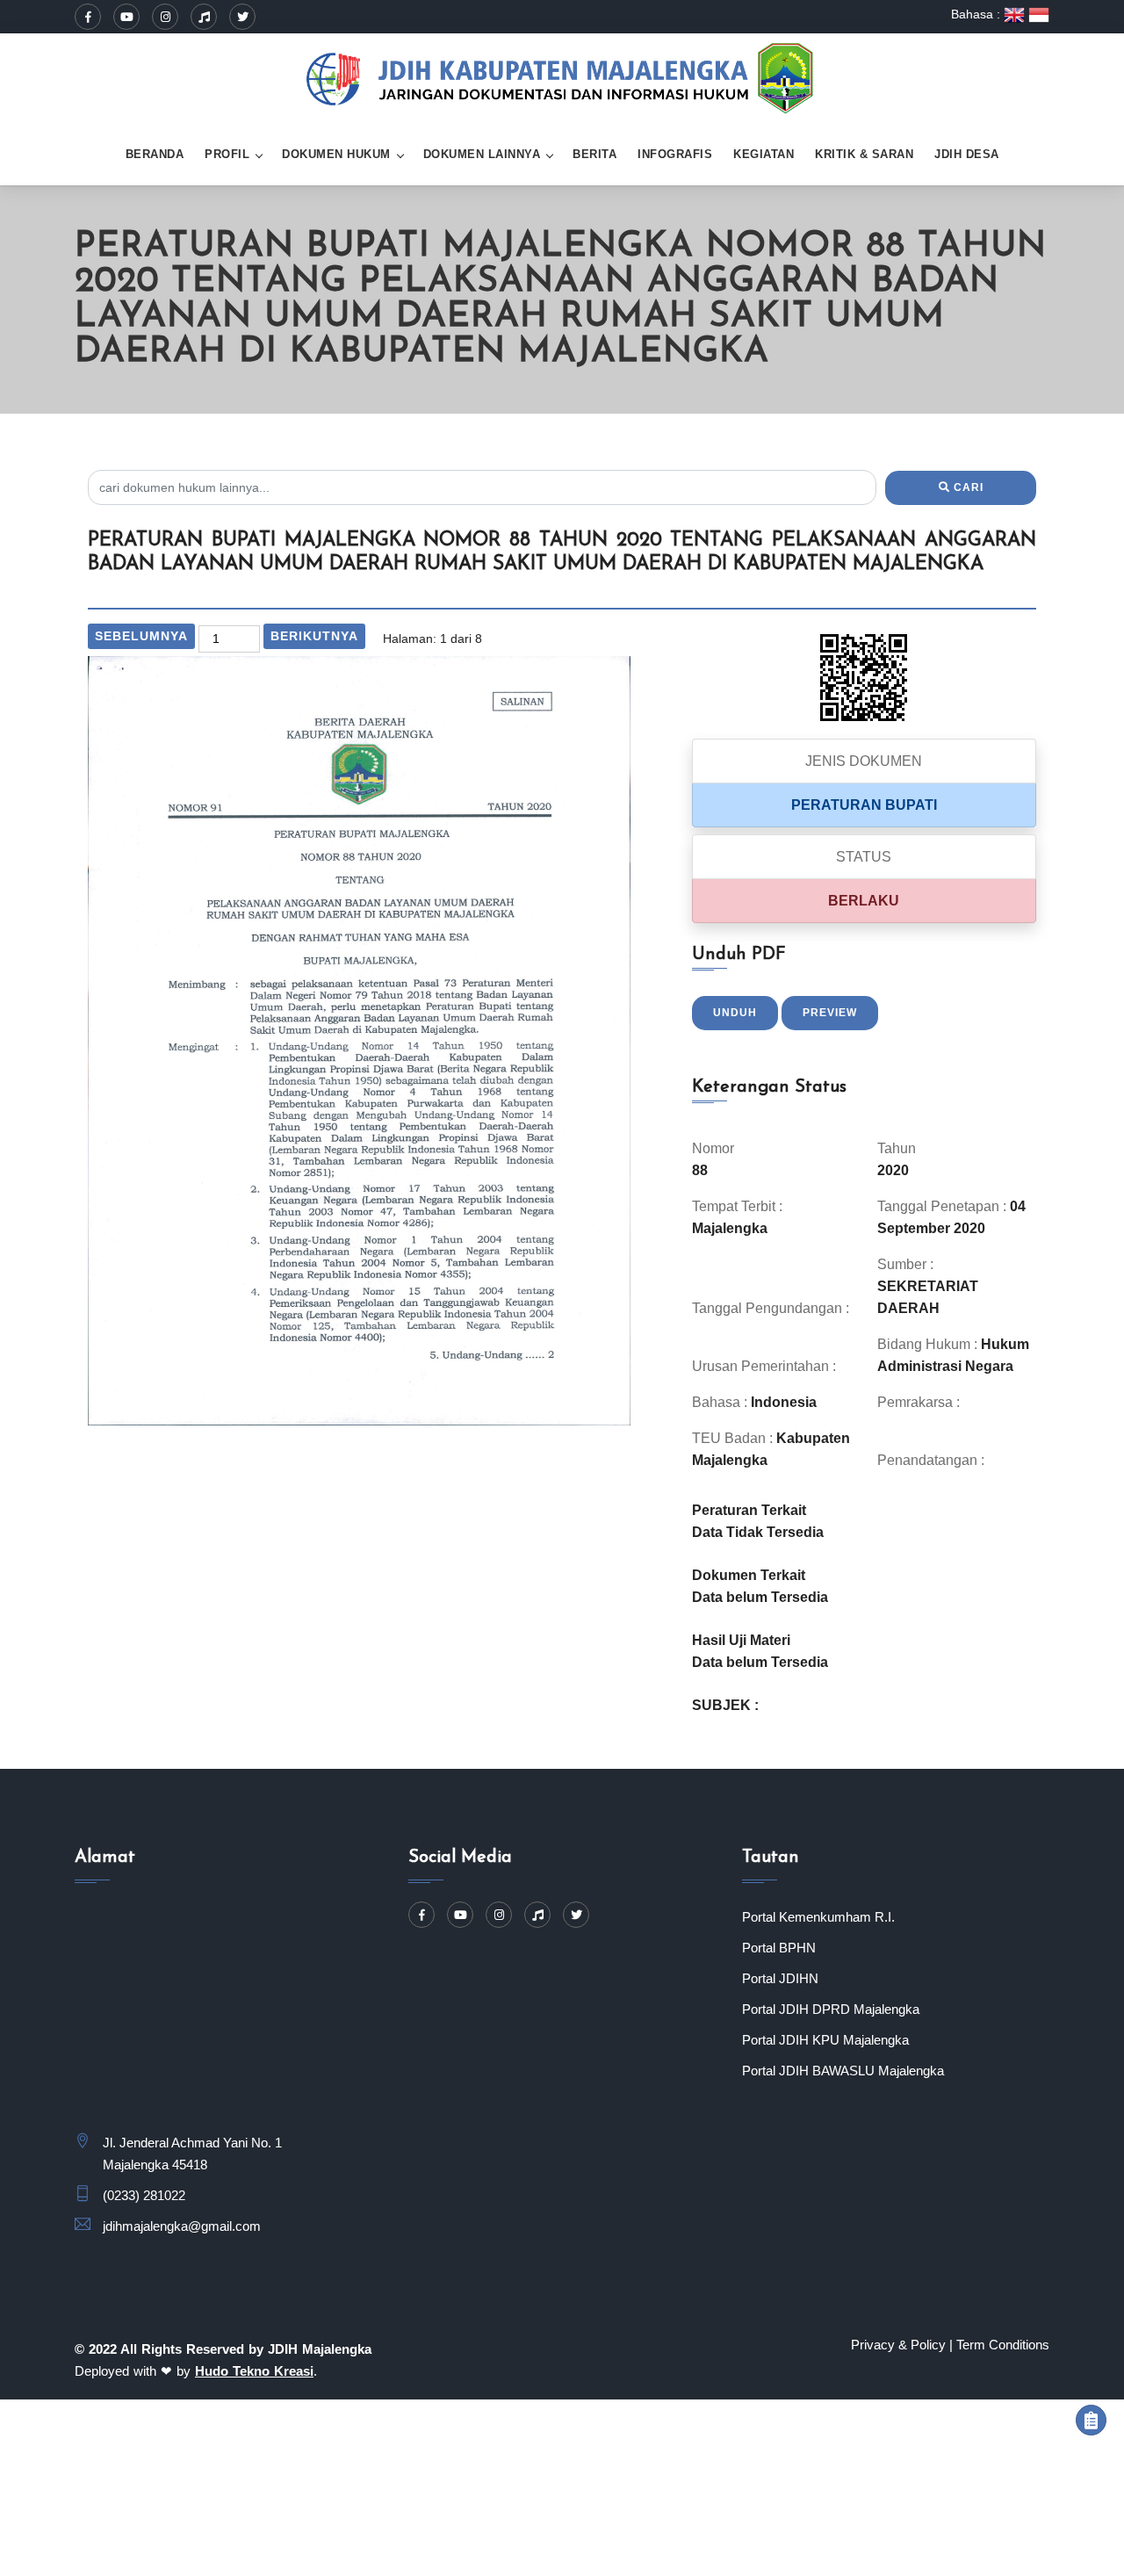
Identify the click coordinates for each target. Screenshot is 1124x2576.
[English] (1016, 14)
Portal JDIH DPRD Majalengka (831, 2009)
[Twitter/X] (242, 17)
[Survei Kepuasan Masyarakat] (1091, 2420)
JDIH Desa (967, 154)
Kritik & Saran (864, 154)
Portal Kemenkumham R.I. (818, 1917)
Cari (967, 487)
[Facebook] (88, 17)
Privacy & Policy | (902, 2345)
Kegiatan (764, 154)
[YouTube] (126, 17)
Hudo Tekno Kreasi (254, 2371)
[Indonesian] (1039, 14)
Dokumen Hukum (336, 154)
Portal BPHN (779, 1948)
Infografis (675, 154)
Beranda (155, 154)
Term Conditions (1003, 2345)
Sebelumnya (141, 636)
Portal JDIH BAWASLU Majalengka (843, 2071)
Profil (227, 154)
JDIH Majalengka (320, 2349)
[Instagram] (165, 17)
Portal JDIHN (780, 1978)
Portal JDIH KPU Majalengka (825, 2040)
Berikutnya (314, 636)
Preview (830, 1013)
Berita (594, 154)
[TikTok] (204, 17)
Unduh (735, 1013)
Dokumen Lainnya (482, 154)
